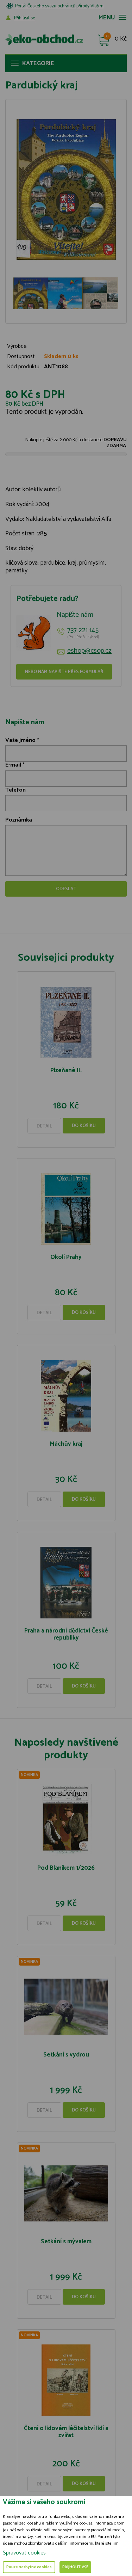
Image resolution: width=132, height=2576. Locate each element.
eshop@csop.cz (89, 651)
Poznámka (19, 820)
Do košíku (84, 1126)
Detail (44, 1126)
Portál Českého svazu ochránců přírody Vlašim (59, 6)
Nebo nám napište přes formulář (64, 672)
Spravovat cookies (24, 2553)
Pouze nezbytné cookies (29, 2567)
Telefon (15, 790)
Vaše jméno (20, 740)
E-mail (13, 765)
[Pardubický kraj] (66, 189)
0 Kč (121, 39)
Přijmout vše (75, 2567)
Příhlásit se (25, 18)
